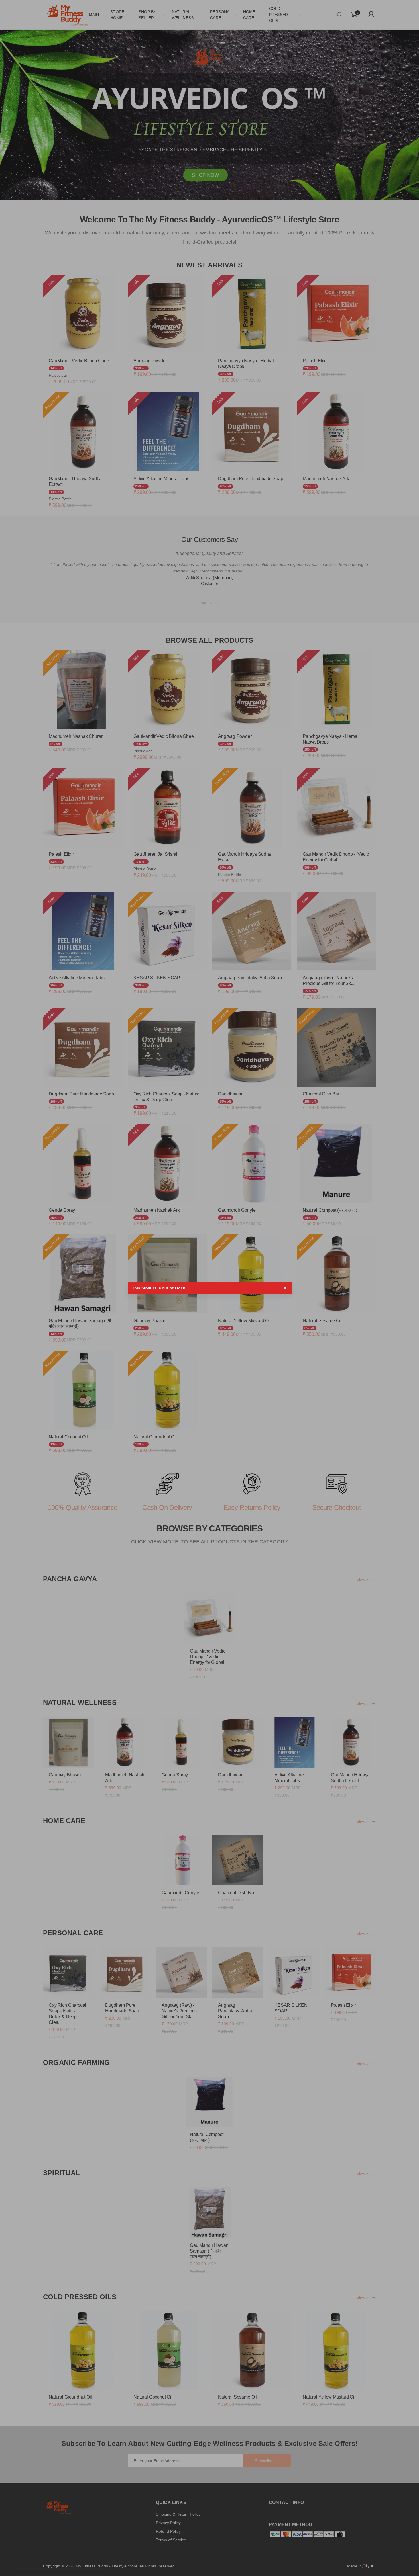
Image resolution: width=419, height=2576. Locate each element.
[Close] (285, 1288)
